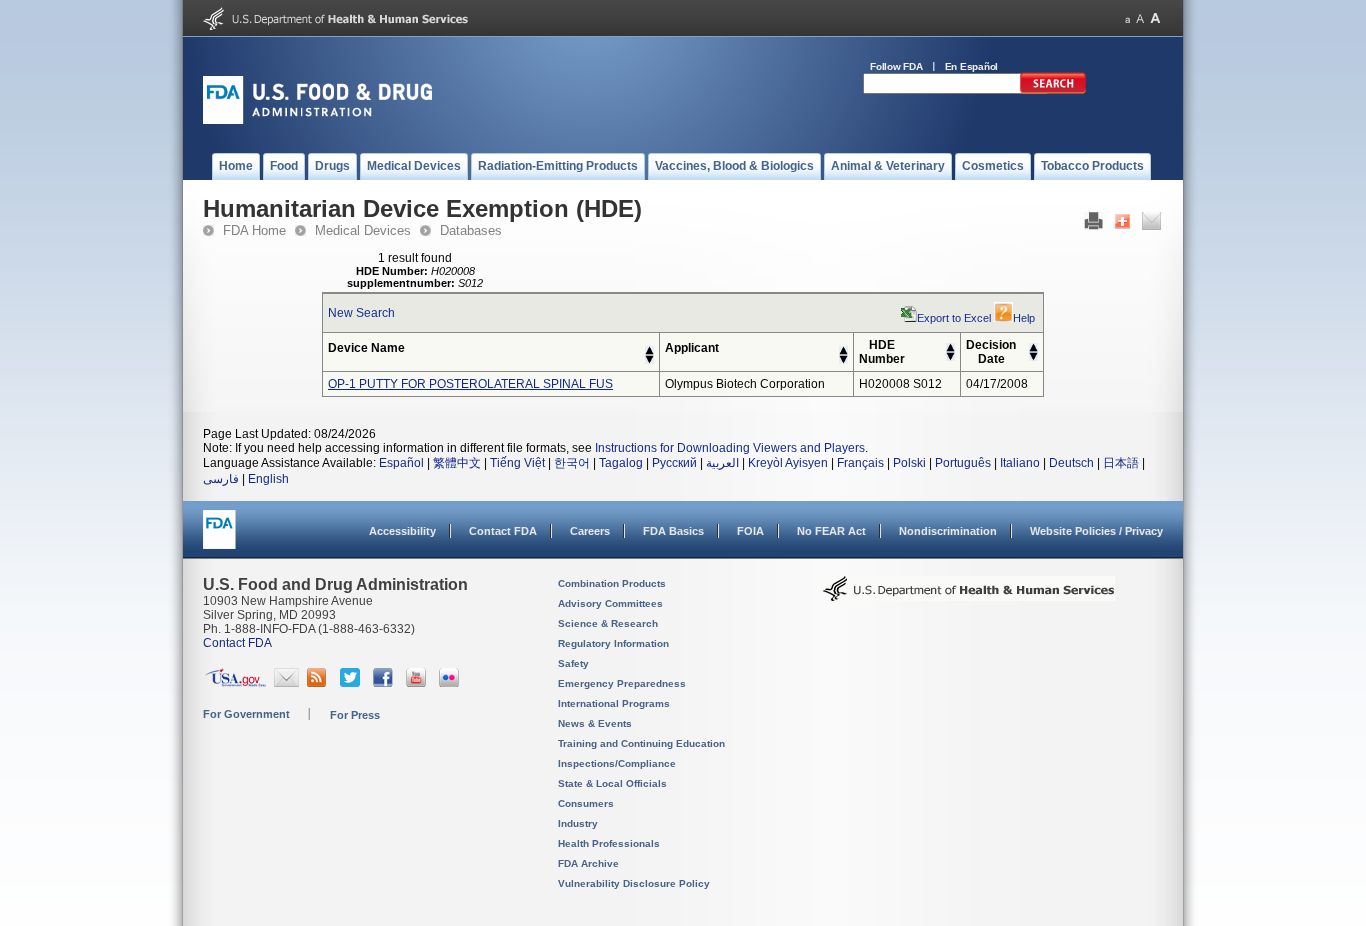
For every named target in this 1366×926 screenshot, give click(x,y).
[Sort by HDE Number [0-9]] (950, 348)
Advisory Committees (610, 603)
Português (963, 463)
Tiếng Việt (517, 463)
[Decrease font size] (1127, 18)
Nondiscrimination (948, 531)
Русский (674, 463)
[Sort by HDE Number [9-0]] (950, 357)
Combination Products (612, 583)
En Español (972, 66)
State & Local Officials (612, 783)
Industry (578, 823)
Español (401, 463)
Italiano (1020, 463)
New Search (361, 313)
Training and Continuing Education (641, 743)
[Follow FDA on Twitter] (352, 683)
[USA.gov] (235, 683)
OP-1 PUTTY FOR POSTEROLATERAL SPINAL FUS (470, 384)
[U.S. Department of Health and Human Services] (335, 26)
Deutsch (1071, 463)
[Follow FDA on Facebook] (385, 683)
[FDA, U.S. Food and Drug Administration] (317, 120)
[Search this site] (1053, 90)
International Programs (614, 703)
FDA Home (254, 230)
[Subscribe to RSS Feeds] (319, 683)
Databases (471, 230)
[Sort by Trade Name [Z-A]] (649, 360)
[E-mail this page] (1151, 226)
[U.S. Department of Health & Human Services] (969, 596)
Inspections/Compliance (617, 763)
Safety (573, 663)
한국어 (572, 463)
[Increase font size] (1155, 18)
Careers (590, 531)
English (268, 479)
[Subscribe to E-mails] (286, 683)
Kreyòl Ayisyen (788, 463)
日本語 (1121, 463)
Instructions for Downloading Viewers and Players (730, 448)
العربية (722, 463)
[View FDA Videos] (418, 683)
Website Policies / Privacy (1096, 531)
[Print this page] (1093, 226)
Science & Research (608, 623)
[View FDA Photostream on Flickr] (451, 683)
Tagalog (621, 463)
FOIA (750, 531)
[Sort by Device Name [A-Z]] (649, 351)
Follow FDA (896, 66)
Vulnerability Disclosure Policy (634, 883)
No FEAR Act (831, 531)
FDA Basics (673, 531)
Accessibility (402, 531)
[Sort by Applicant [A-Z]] (843, 351)
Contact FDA (503, 531)
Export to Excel (954, 318)
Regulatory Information (613, 643)
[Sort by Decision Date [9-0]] (1033, 357)
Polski (909, 463)
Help (1024, 318)
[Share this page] (1122, 226)
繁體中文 (457, 463)
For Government (246, 714)
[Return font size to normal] (1140, 18)
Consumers (586, 803)
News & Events (595, 723)
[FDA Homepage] (219, 538)
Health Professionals (609, 843)
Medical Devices (363, 230)
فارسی (221, 479)
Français (860, 463)
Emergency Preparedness (622, 683)
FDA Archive (588, 863)
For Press (355, 715)
